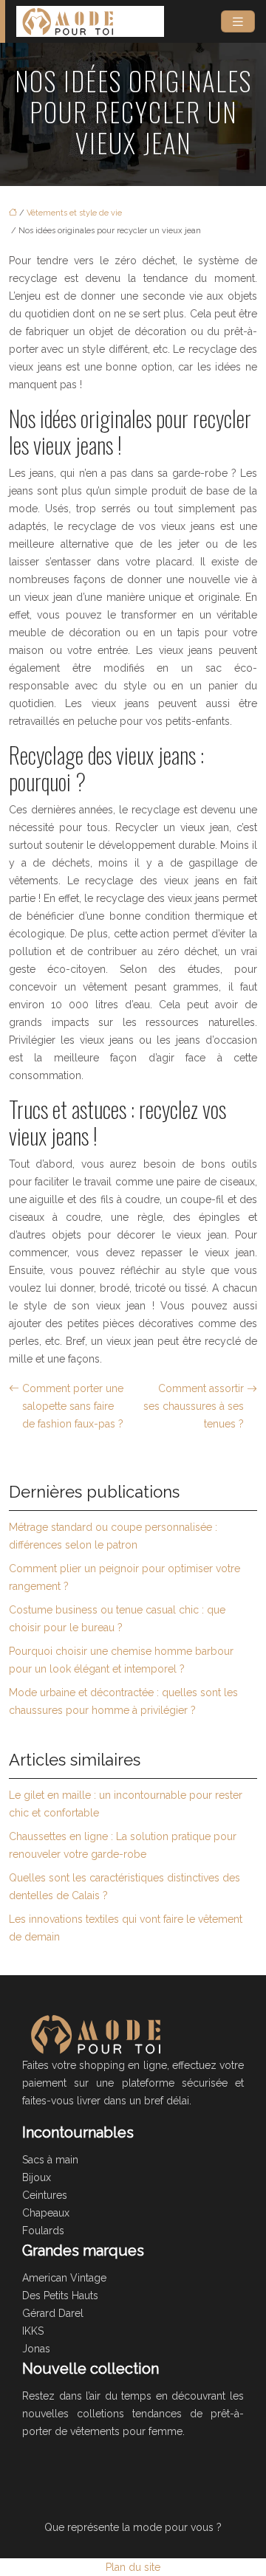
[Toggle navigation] (238, 22)
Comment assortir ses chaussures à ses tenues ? (194, 1406)
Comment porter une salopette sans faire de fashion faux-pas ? (73, 1406)
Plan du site (133, 2567)
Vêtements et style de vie (74, 213)
